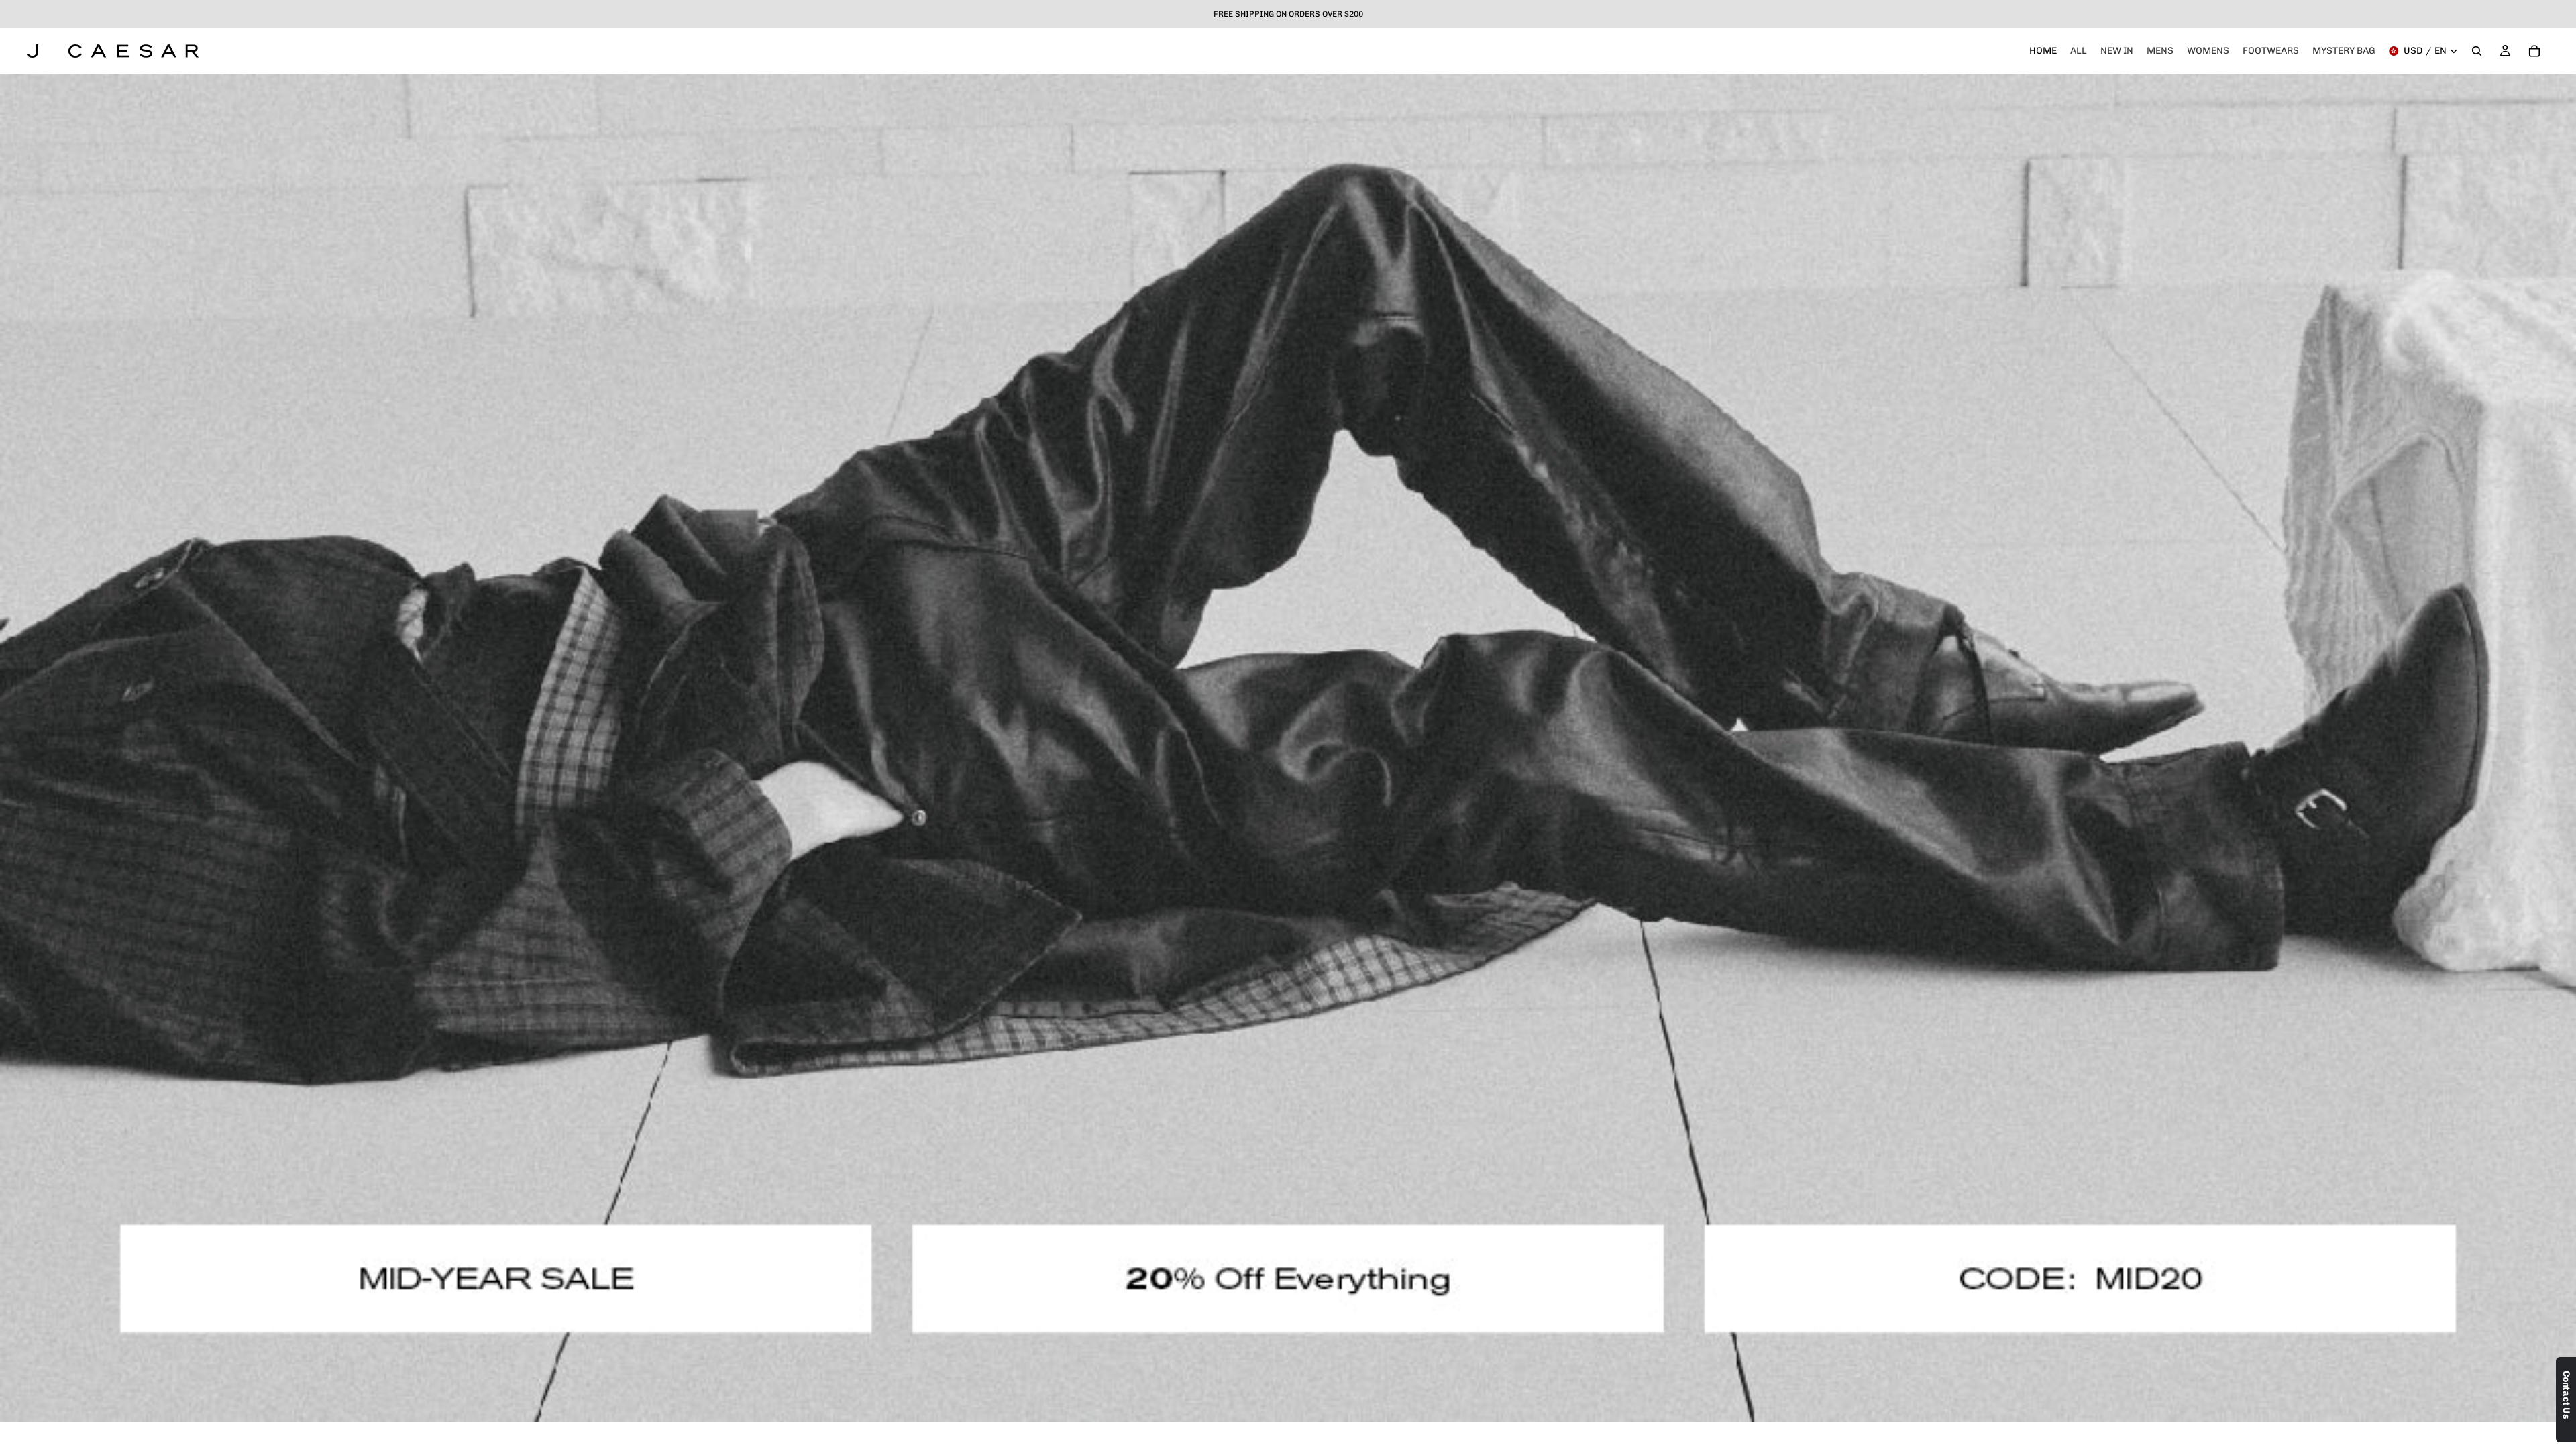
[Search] (2477, 51)
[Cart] (2534, 51)
